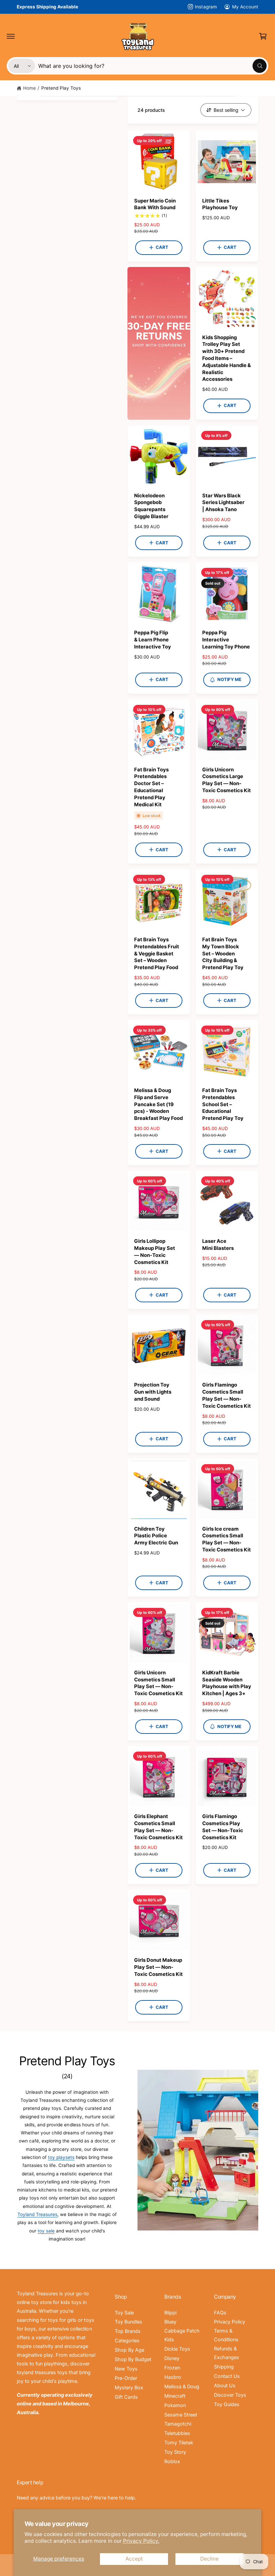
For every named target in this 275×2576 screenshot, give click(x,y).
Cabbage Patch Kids (182, 2335)
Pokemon (175, 2405)
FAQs (220, 2313)
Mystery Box (129, 2388)
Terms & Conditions (226, 2335)
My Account (245, 7)
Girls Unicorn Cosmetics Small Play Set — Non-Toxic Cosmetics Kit (158, 1683)
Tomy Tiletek (179, 2443)
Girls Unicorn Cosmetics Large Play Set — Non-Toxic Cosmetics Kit (227, 780)
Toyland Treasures (37, 2214)
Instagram (206, 7)
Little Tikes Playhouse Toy (220, 204)
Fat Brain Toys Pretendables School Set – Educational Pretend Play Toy (223, 1104)
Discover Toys (230, 2395)
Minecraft (175, 2396)
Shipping (224, 2367)
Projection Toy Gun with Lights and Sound (153, 1392)
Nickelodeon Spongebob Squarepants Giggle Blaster (151, 506)
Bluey (170, 2322)
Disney (172, 2358)
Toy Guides (227, 2404)
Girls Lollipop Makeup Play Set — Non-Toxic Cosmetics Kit (155, 1252)
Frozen (172, 2368)
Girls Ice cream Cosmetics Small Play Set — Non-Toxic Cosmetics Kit (227, 1539)
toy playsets (61, 2157)
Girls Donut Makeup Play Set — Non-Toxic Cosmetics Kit (158, 1967)
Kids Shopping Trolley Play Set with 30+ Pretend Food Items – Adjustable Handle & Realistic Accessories (227, 358)
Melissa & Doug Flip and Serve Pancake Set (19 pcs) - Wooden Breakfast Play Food (158, 1104)
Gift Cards (126, 2397)
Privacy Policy (230, 2322)
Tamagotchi (178, 2424)
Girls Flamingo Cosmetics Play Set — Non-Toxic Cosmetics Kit (223, 1827)
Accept (134, 2559)
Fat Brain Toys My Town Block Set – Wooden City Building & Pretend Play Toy (223, 954)
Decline (209, 2559)
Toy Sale (124, 2313)
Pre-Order (126, 2378)
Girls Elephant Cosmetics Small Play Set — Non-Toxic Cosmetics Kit (158, 1827)
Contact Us (227, 2376)
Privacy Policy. (141, 2541)
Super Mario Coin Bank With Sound (155, 204)
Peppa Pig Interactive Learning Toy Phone (226, 640)
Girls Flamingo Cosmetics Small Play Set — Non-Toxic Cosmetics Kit (227, 1395)
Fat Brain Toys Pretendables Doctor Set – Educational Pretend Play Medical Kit (151, 787)
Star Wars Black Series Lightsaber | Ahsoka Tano (223, 503)
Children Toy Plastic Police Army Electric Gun (156, 1536)
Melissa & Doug (182, 2387)
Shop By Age (129, 2350)
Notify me (229, 679)
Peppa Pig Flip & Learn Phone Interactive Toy (153, 640)
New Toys (126, 2369)
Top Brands (128, 2331)
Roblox (172, 2461)
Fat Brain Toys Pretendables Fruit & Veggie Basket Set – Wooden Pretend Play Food (157, 954)
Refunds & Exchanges (227, 2353)
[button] (11, 36)
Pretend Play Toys (61, 88)
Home (30, 88)
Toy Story (175, 2452)
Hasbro (173, 2377)
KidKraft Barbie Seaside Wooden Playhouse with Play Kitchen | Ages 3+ (227, 1683)
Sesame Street (181, 2415)
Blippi (170, 2313)
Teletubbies (177, 2433)
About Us (225, 2386)
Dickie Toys (177, 2349)
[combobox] (152, 66)
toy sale (46, 2231)
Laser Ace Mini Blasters (218, 1245)
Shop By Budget (133, 2359)
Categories (127, 2341)
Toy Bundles (128, 2322)
